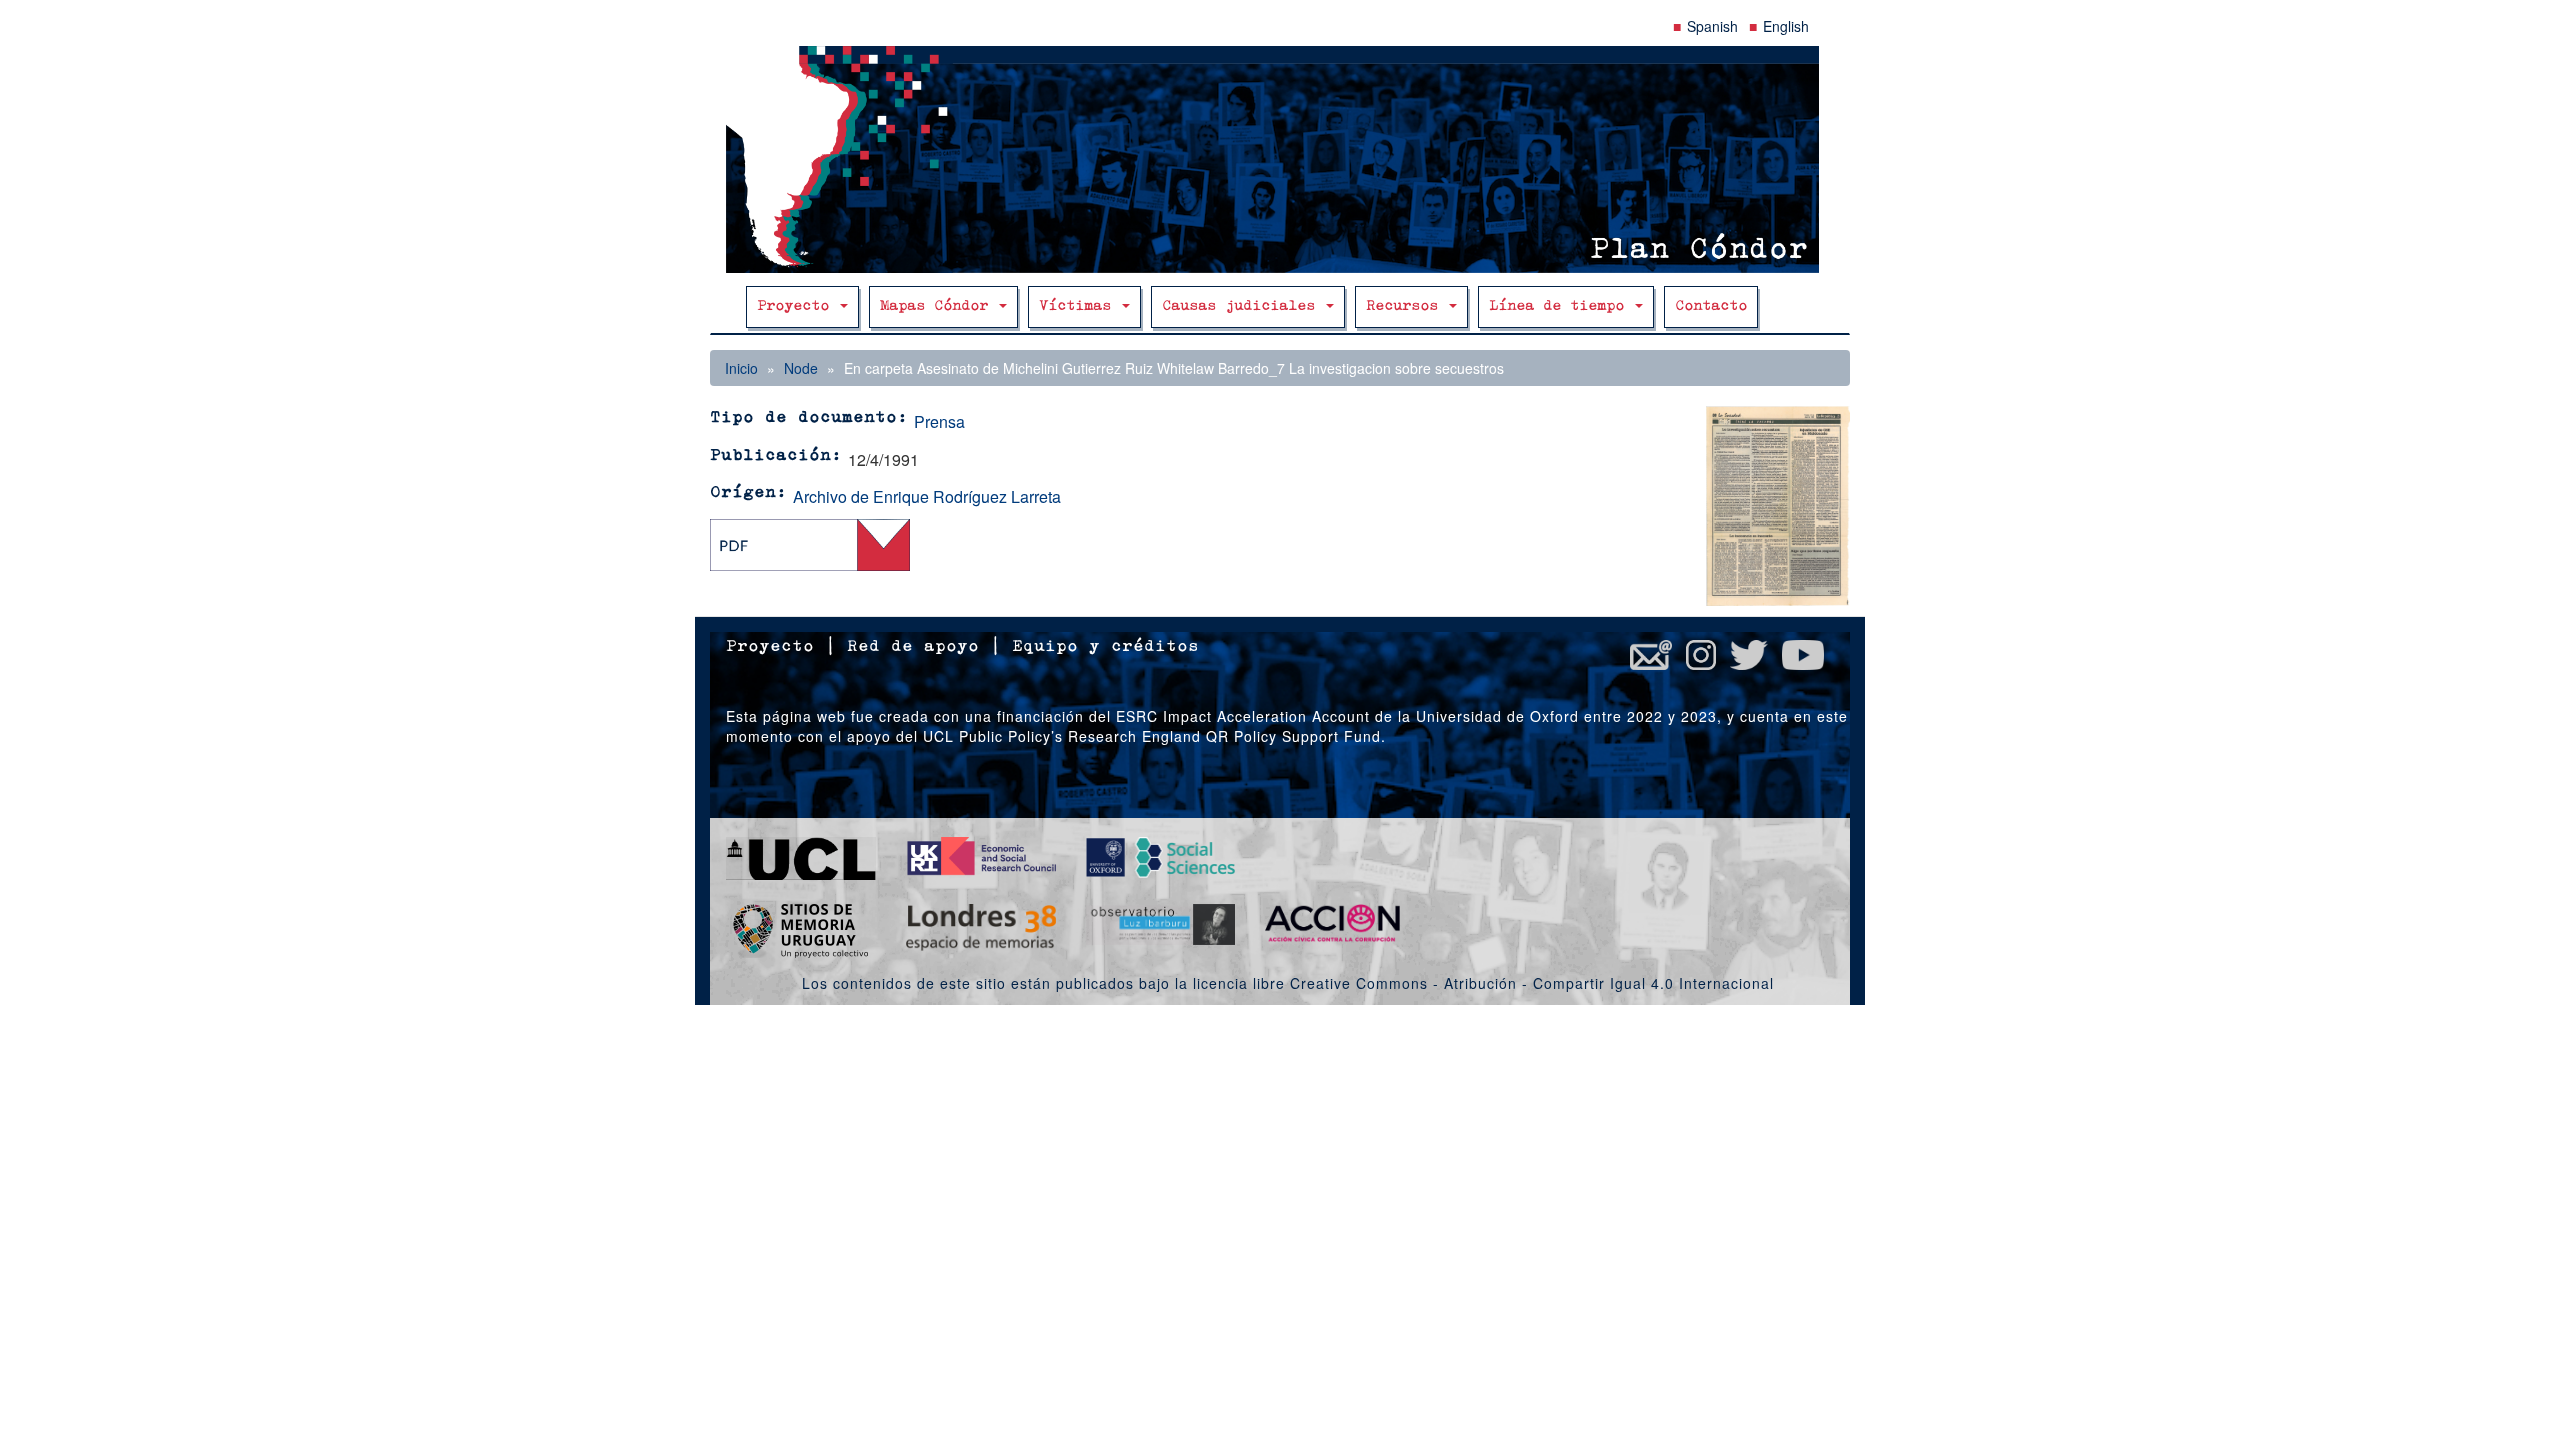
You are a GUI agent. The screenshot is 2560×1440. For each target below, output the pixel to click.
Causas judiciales (1243, 306)
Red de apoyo (913, 647)
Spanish (1712, 26)
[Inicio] (1280, 159)
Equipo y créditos (1105, 647)
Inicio (741, 368)
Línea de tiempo (1561, 306)
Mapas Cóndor (938, 306)
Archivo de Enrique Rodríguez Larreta (927, 496)
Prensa (939, 421)
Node (801, 368)
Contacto (1711, 306)
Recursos (1406, 306)
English (1786, 26)
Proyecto (797, 306)
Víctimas (1079, 306)
